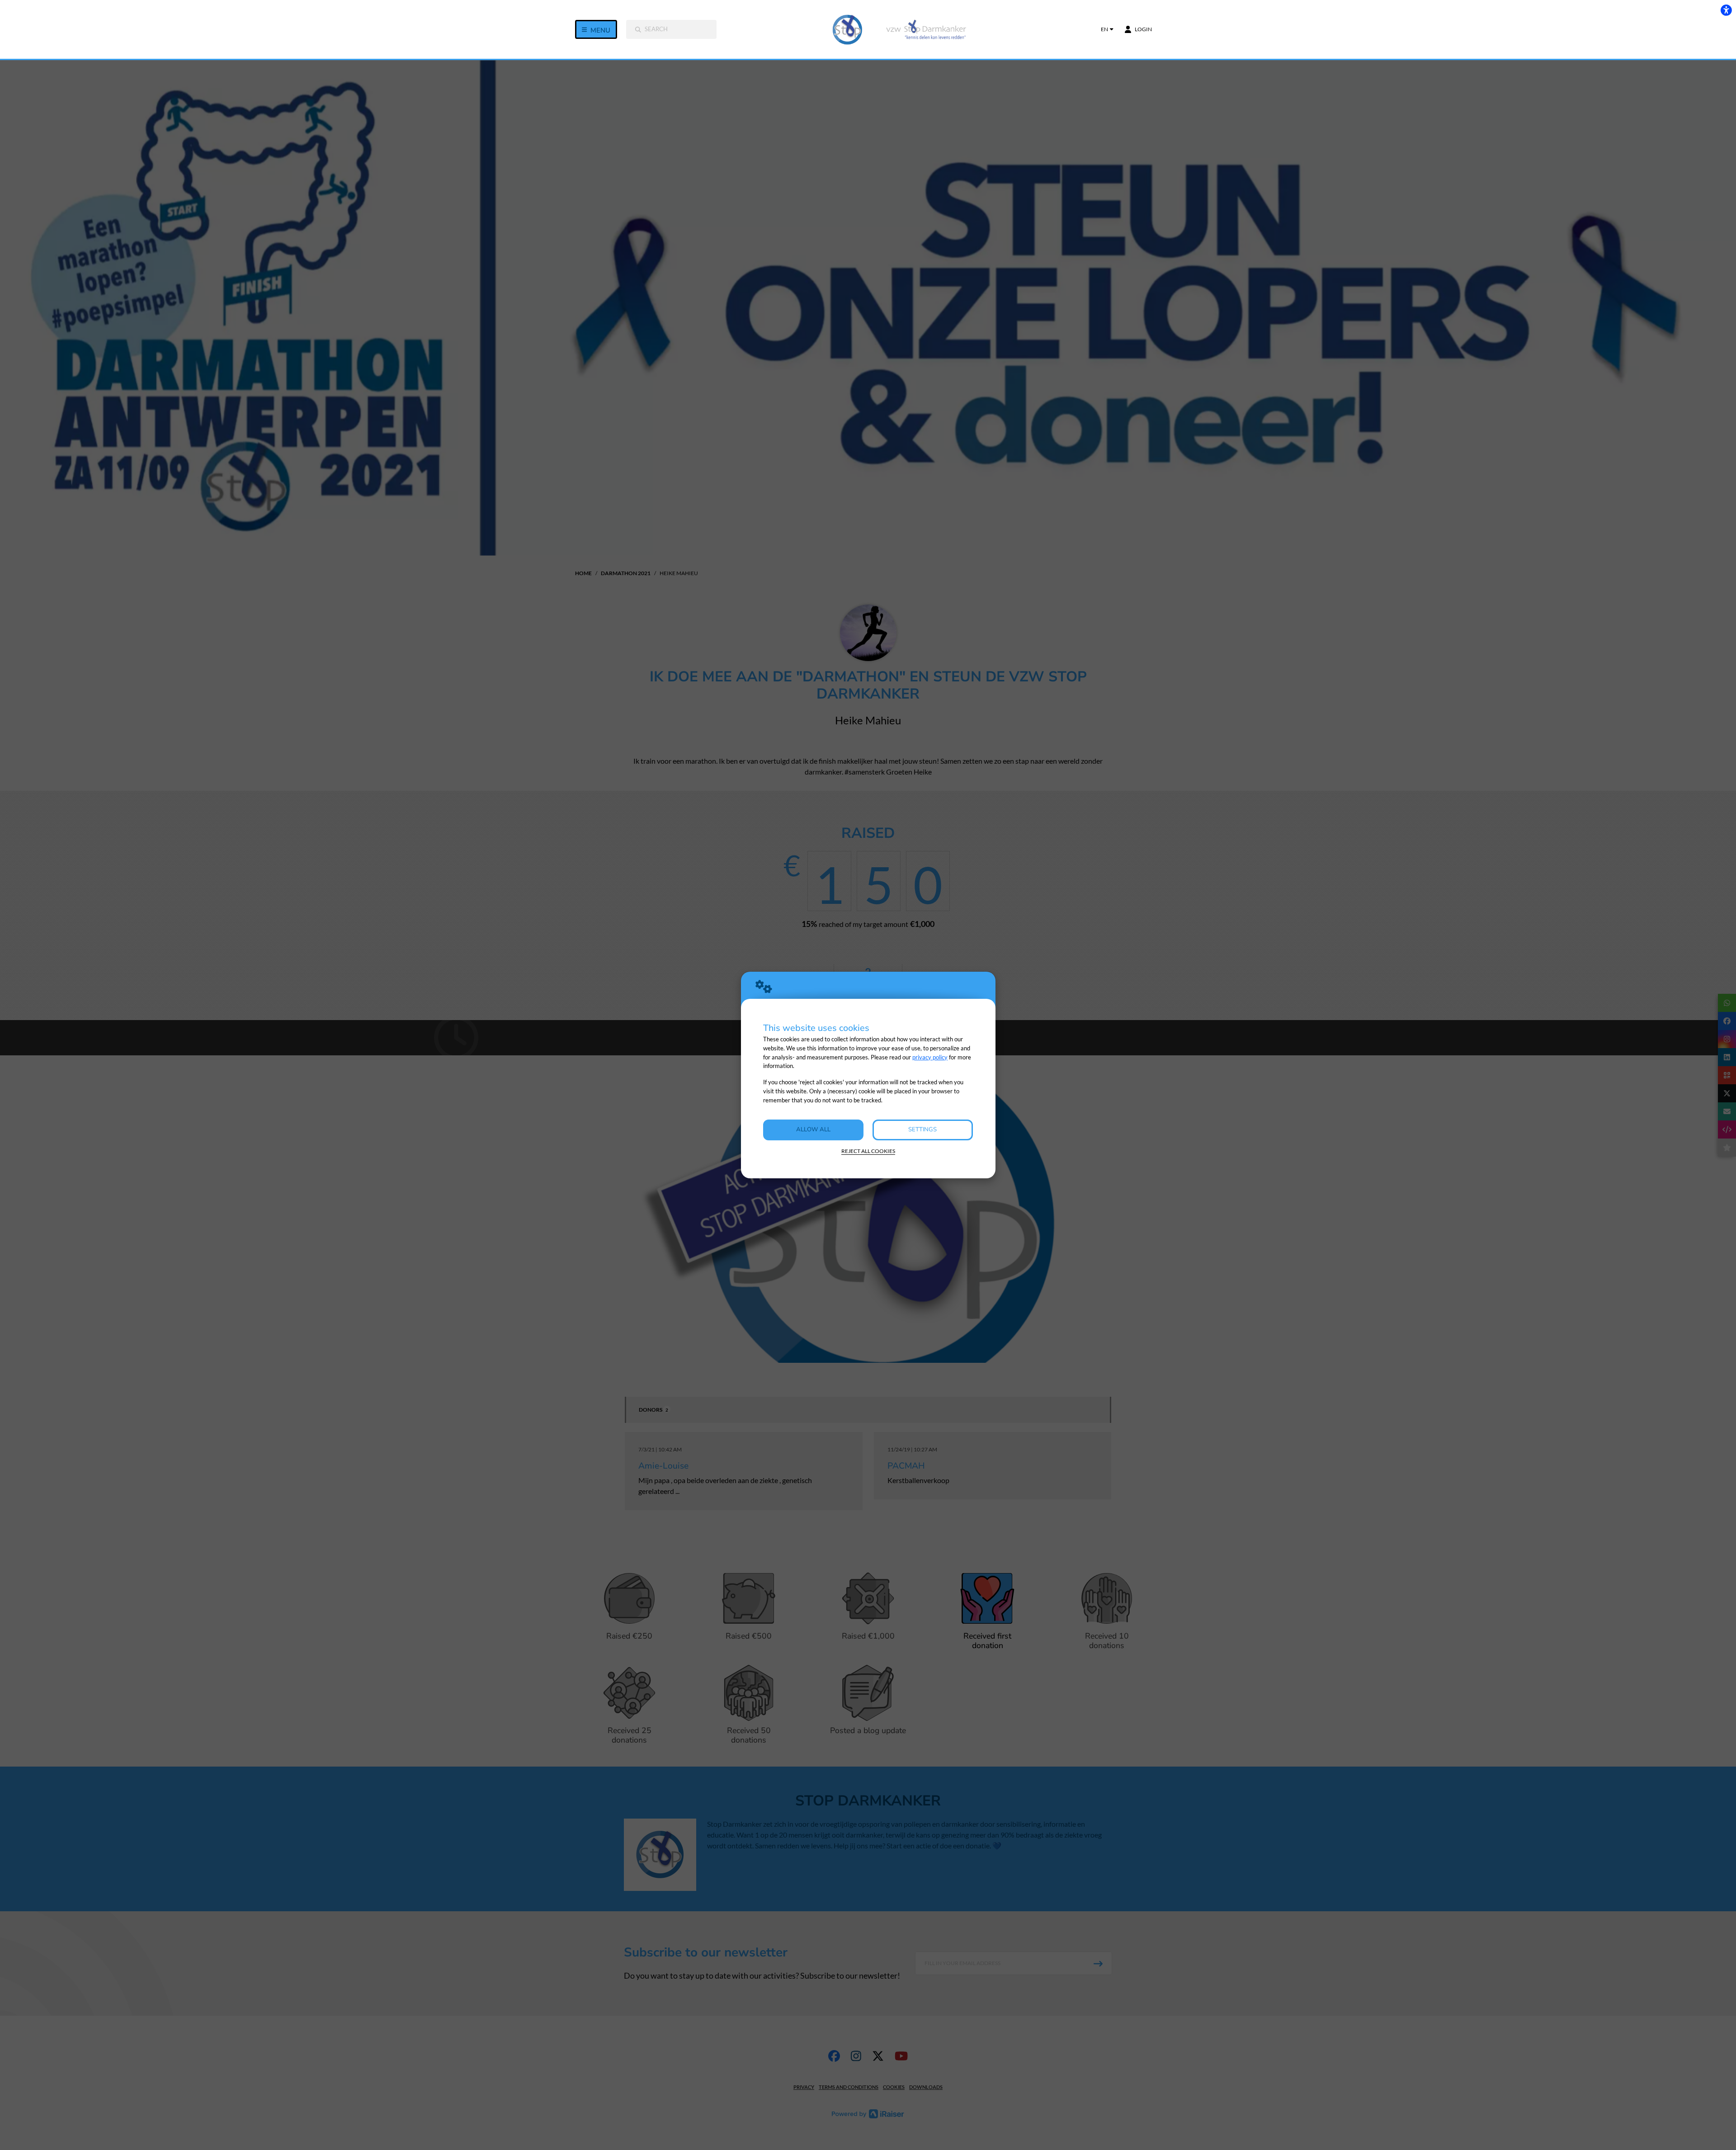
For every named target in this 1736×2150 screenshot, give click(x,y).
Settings (922, 1129)
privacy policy (930, 1057)
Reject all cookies (868, 1151)
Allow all (813, 1129)
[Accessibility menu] (1726, 10)
